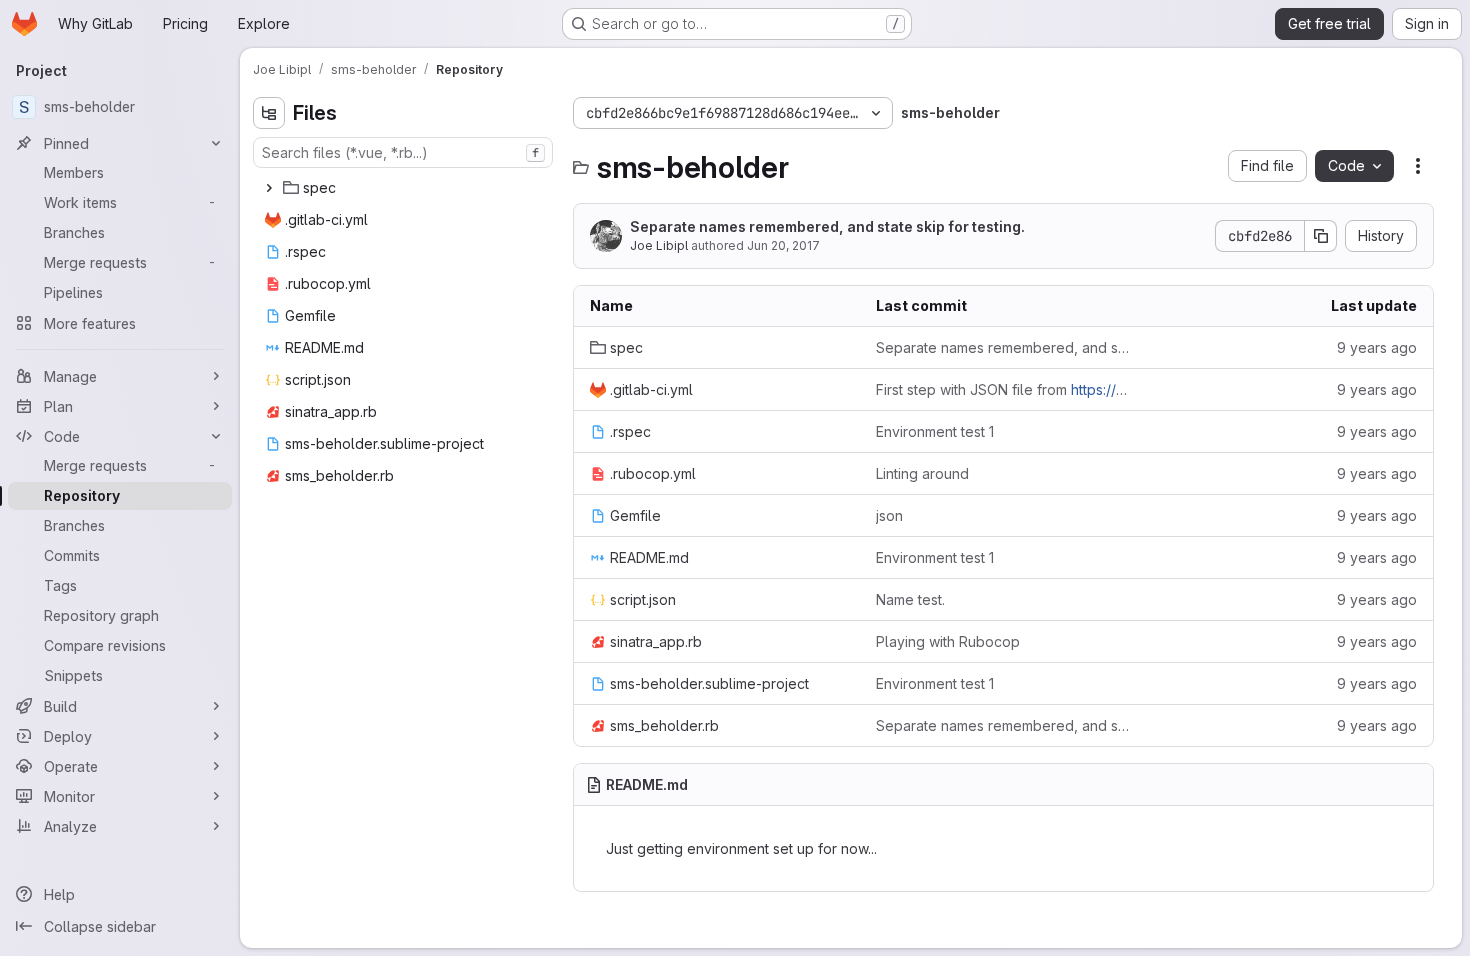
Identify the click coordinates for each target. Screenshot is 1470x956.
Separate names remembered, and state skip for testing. (827, 226)
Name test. (910, 599)
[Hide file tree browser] (269, 113)
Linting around (922, 473)
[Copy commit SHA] (1321, 236)
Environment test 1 (935, 431)
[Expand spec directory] (269, 188)
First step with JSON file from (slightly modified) (1003, 389)
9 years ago (1377, 347)
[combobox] (403, 152)
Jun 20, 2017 (783, 245)
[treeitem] (405, 188)
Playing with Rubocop (948, 641)
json (889, 515)
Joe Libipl (659, 245)
